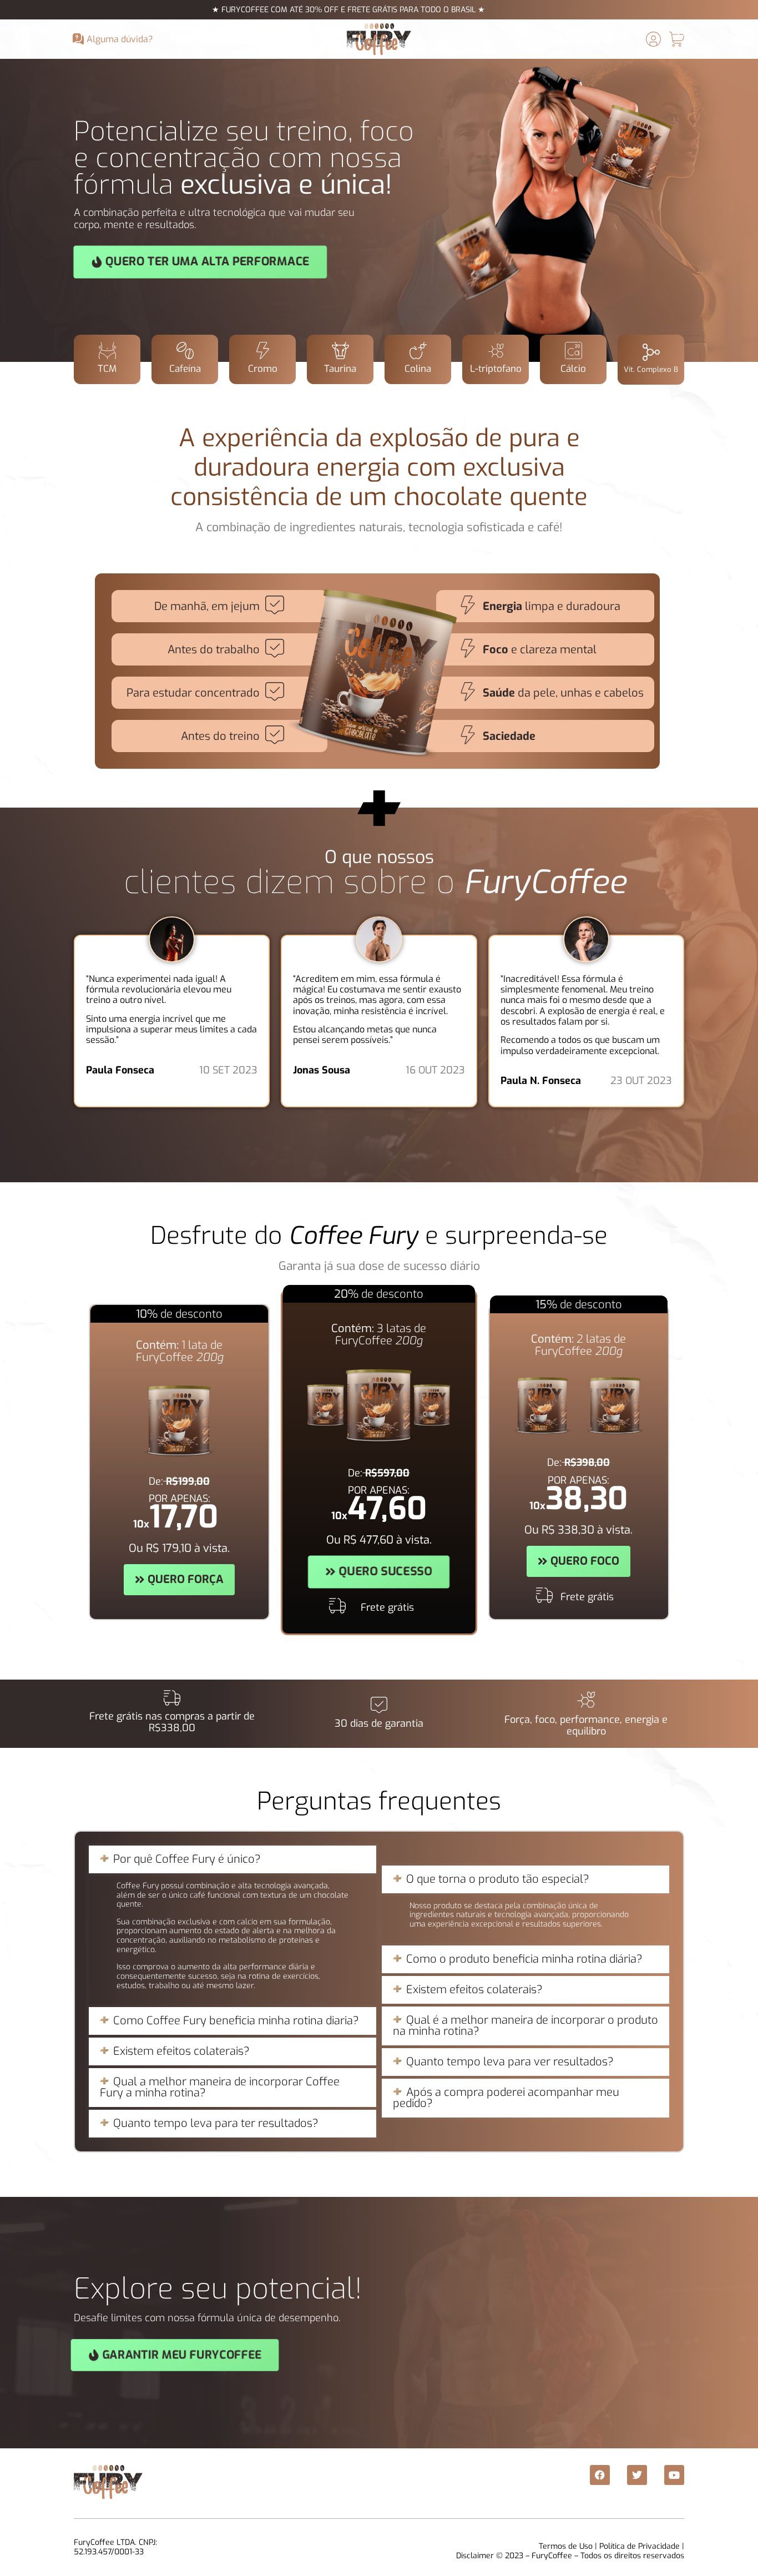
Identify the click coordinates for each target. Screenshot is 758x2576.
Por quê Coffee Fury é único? (187, 1859)
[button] (233, 1859)
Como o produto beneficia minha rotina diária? (524, 1959)
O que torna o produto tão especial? (498, 1879)
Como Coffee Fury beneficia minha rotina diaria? (236, 2021)
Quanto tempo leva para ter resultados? (216, 2123)
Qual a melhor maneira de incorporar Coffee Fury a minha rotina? (220, 2087)
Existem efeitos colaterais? (181, 2051)
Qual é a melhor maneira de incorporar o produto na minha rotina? (525, 2026)
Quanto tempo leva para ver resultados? (510, 2062)
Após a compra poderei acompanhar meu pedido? (506, 2098)
